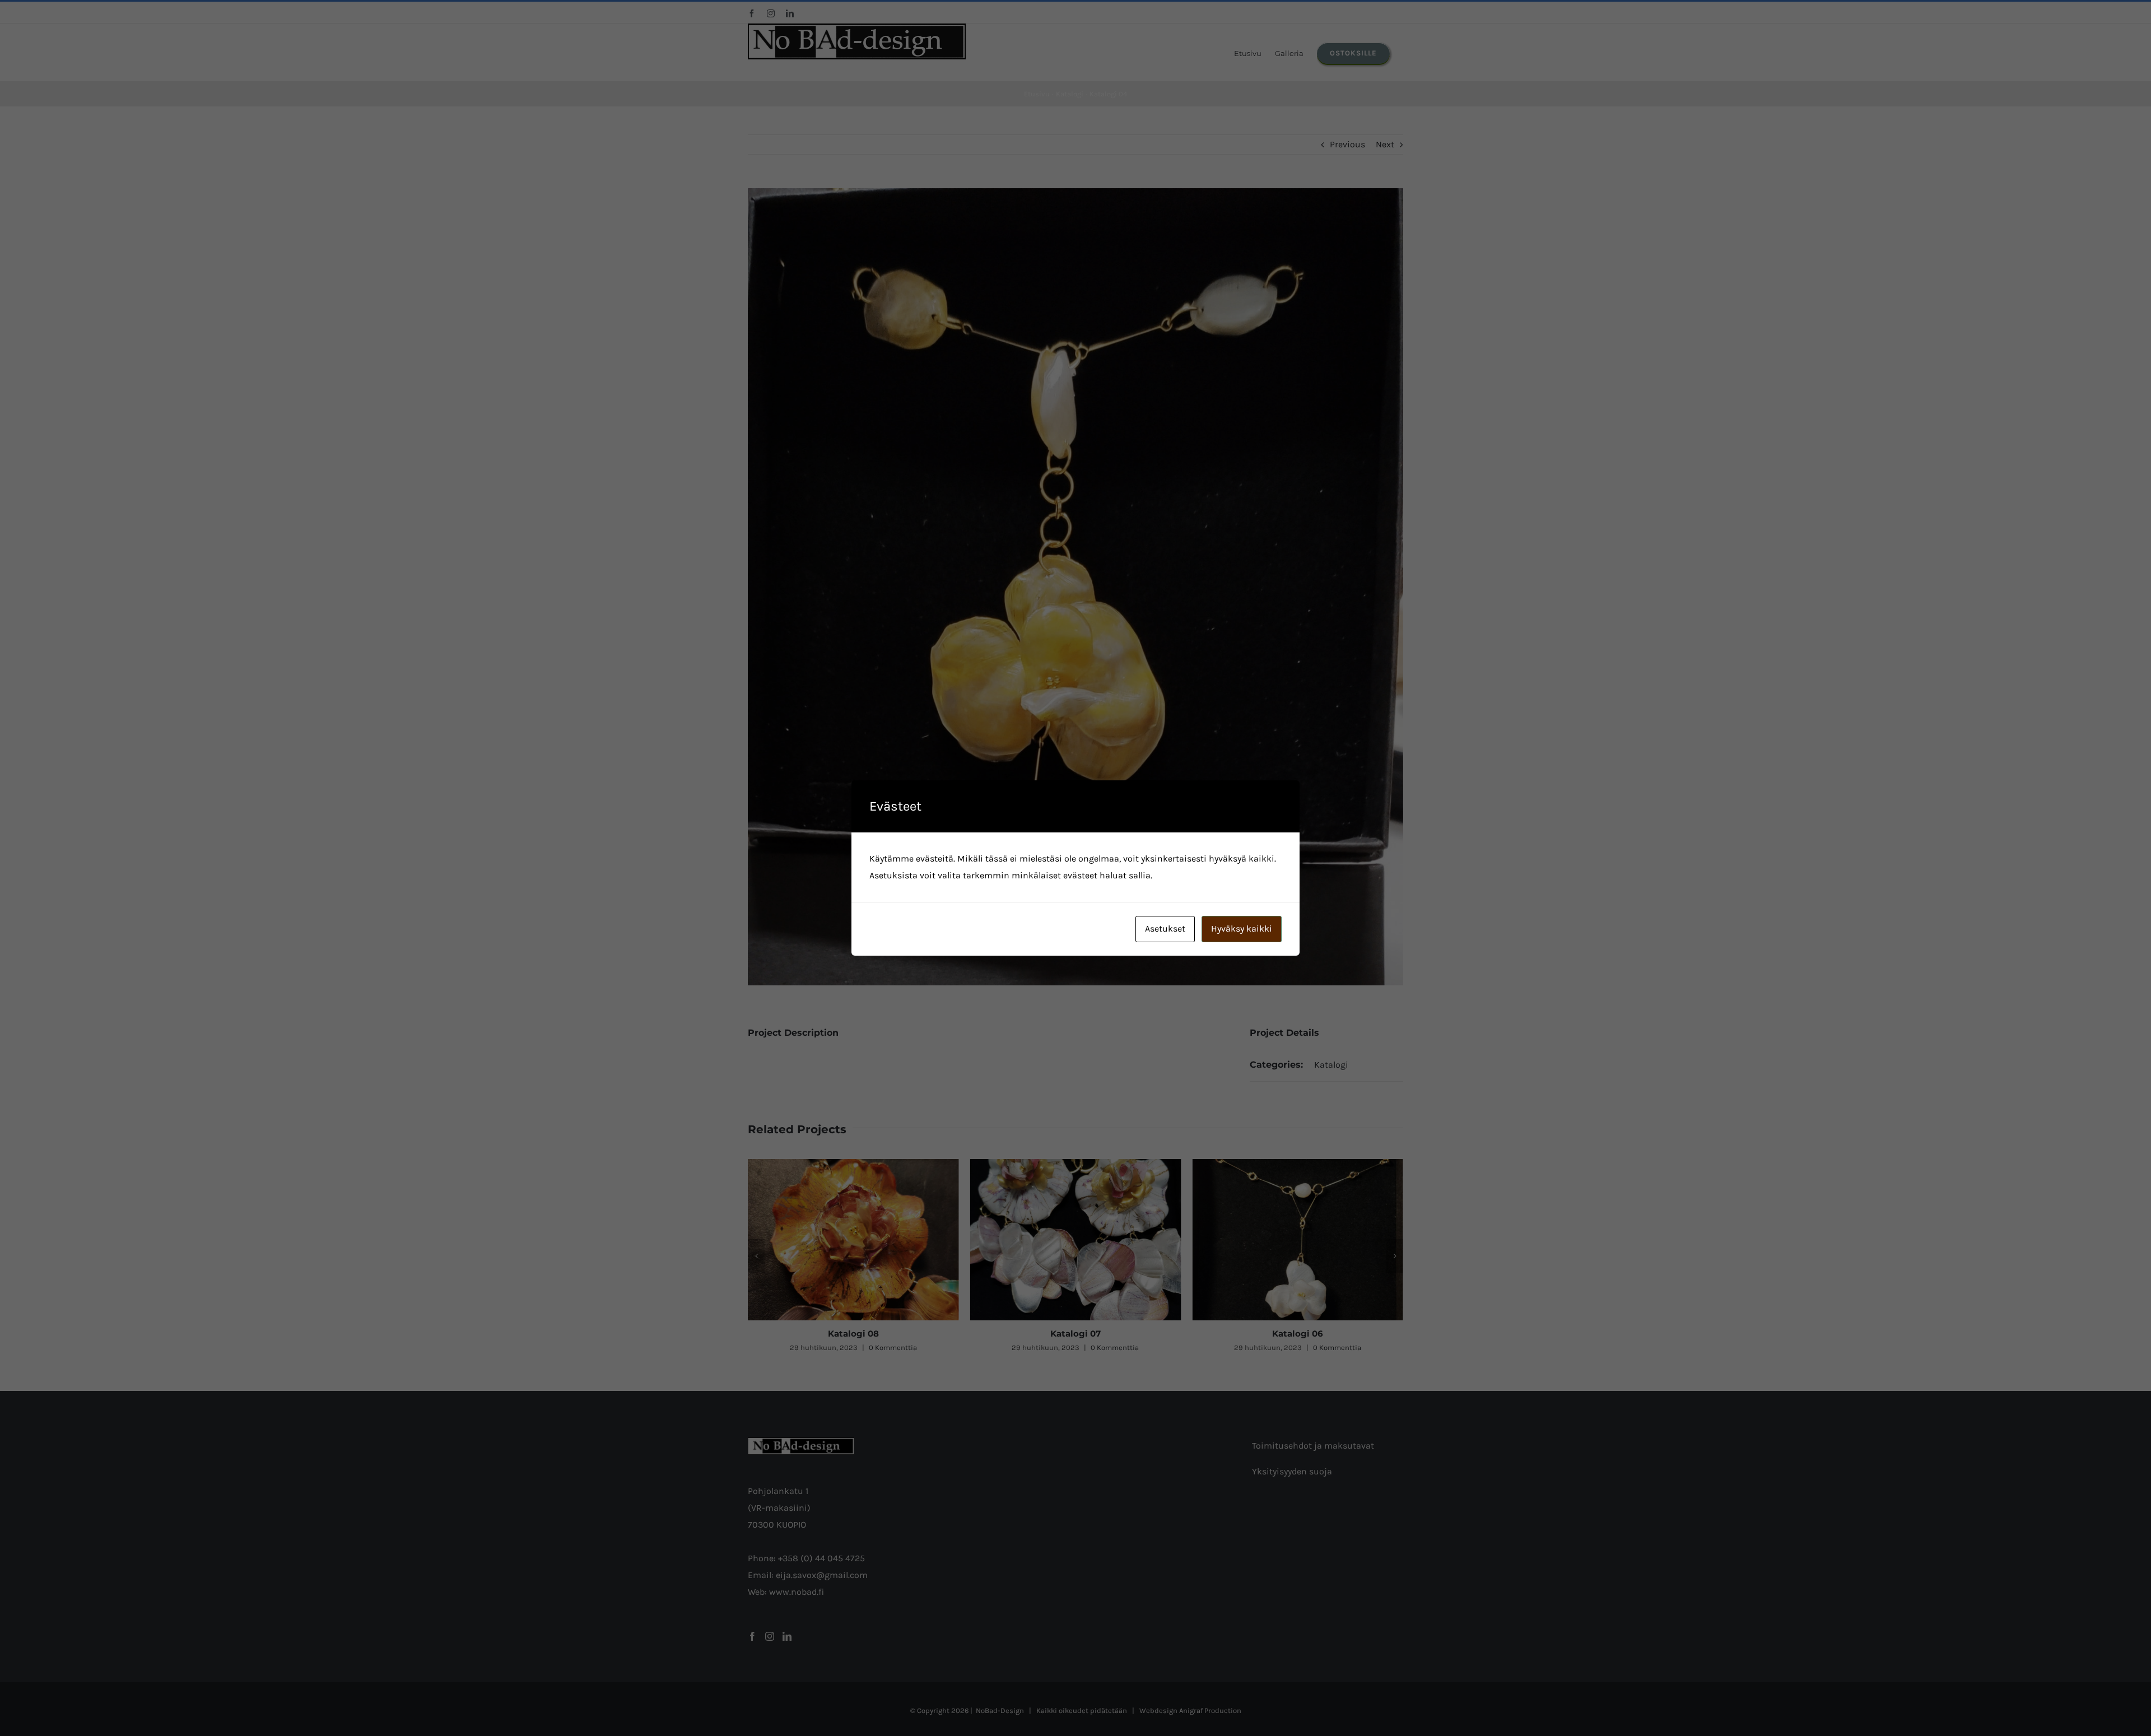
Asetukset (1165, 928)
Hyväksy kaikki (1242, 928)
